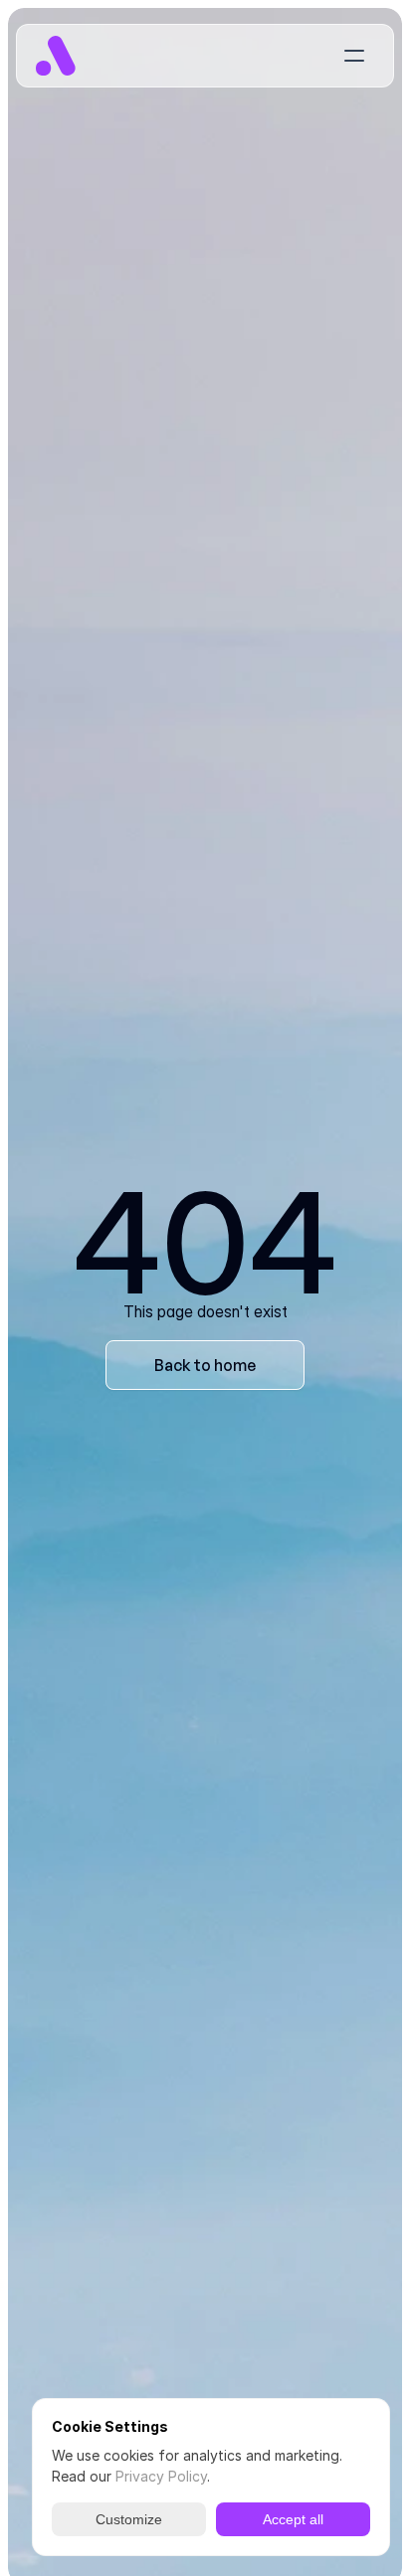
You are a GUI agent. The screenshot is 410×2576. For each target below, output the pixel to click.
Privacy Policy (161, 2476)
